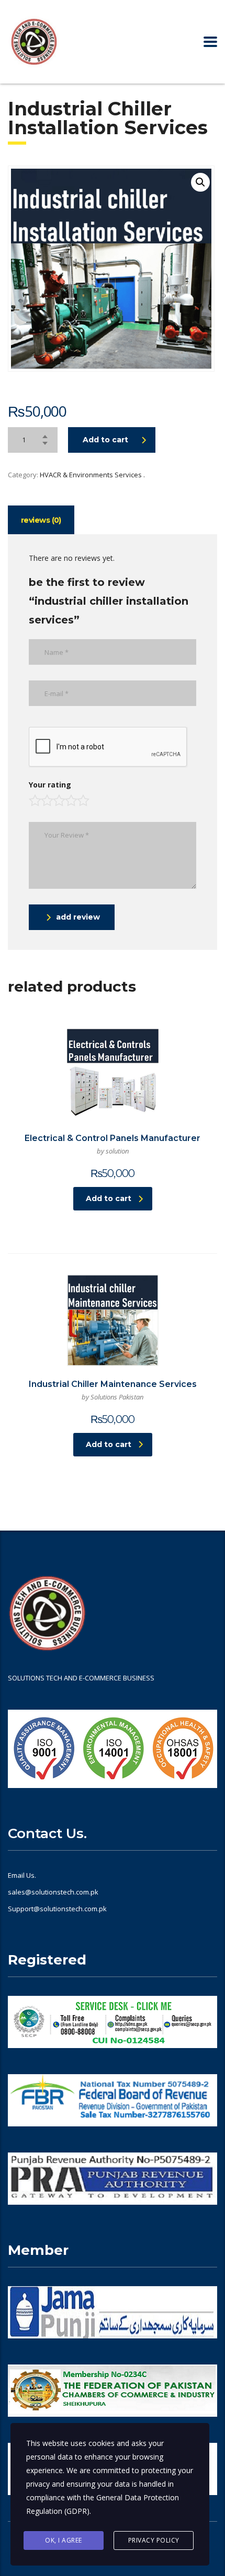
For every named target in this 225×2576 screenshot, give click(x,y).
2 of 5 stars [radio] (46, 797)
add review (78, 917)
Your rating (50, 785)
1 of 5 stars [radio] (34, 797)
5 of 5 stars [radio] (82, 797)
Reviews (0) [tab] (41, 520)
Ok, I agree (64, 2540)
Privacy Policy (154, 2540)
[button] (200, 182)
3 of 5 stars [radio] (58, 797)
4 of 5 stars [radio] (70, 797)
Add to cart (105, 440)
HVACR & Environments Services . (92, 475)
